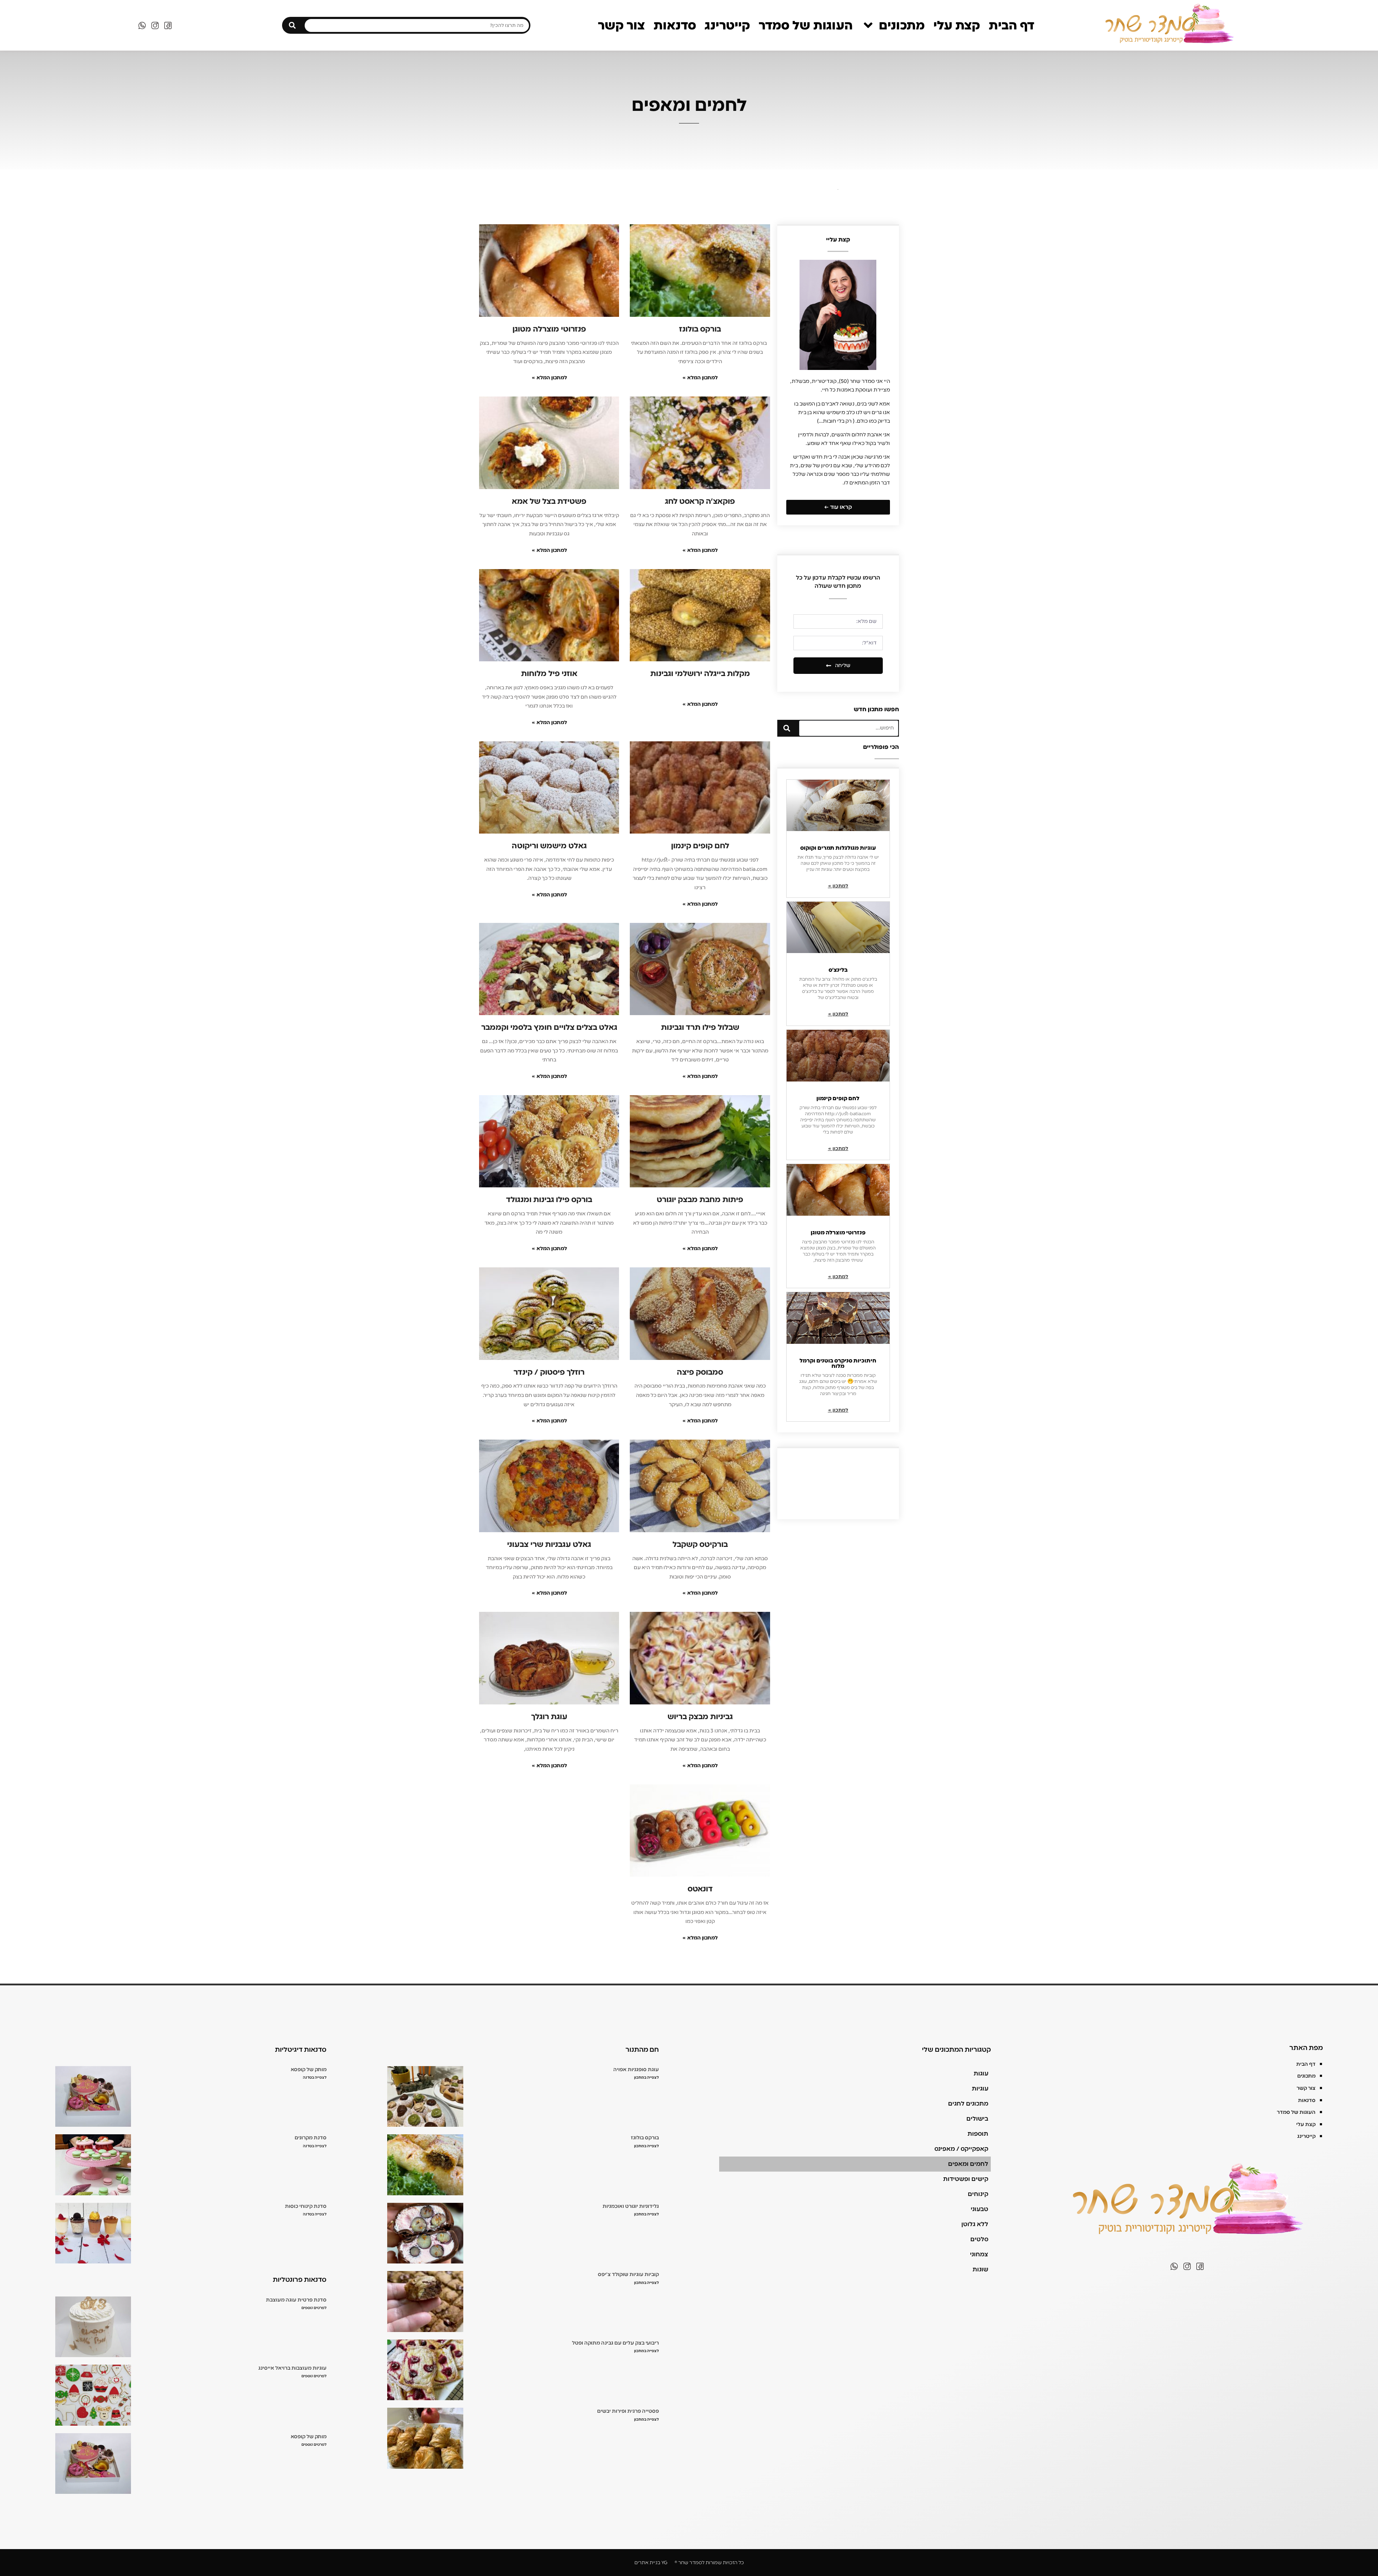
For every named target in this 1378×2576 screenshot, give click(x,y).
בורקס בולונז (700, 329)
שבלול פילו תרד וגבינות (700, 1027)
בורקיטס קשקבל (700, 1544)
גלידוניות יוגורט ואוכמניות (631, 2206)
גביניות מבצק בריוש (700, 1717)
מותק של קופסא (309, 2070)
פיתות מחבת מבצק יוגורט (700, 1200)
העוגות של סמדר (806, 25)
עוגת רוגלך (549, 1717)
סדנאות (675, 25)
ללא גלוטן (975, 2224)
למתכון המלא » (700, 378)
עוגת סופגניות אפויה (636, 2070)
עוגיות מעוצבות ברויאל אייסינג (292, 2368)
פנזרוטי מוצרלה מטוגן (838, 1233)
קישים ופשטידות (966, 2179)
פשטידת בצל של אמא (549, 501)
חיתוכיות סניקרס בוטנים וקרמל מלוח (838, 1363)
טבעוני (979, 2209)
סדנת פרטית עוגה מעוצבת (296, 2300)
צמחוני (979, 2254)
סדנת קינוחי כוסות (306, 2206)
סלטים (979, 2239)
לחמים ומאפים (968, 2164)
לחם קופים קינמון (838, 1098)
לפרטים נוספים (314, 2308)
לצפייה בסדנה (315, 2077)
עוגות (981, 2073)
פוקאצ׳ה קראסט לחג (700, 501)
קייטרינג (727, 25)
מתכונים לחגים (968, 2104)
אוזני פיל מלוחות (549, 674)
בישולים (977, 2119)
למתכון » (838, 886)
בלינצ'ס (838, 970)
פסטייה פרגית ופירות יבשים (628, 2411)
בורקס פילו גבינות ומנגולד (549, 1200)
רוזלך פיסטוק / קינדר (549, 1372)
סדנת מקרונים (311, 2138)
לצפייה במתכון (646, 2077)
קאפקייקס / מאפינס (961, 2149)
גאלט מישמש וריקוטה (549, 846)
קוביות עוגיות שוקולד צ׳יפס (628, 2274)
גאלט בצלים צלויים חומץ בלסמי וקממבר (549, 1027)
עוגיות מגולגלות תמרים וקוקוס (838, 848)
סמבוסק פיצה (700, 1372)
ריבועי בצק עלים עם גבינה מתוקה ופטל (615, 2343)
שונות (980, 2269)
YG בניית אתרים (651, 2563)
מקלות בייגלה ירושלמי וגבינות (700, 674)
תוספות (978, 2134)
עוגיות (980, 2089)
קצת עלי (957, 25)
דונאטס (700, 1889)
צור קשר (621, 25)
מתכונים (902, 25)
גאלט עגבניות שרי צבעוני (549, 1544)
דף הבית (1011, 25)
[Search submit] (292, 25)
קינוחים (978, 2194)
